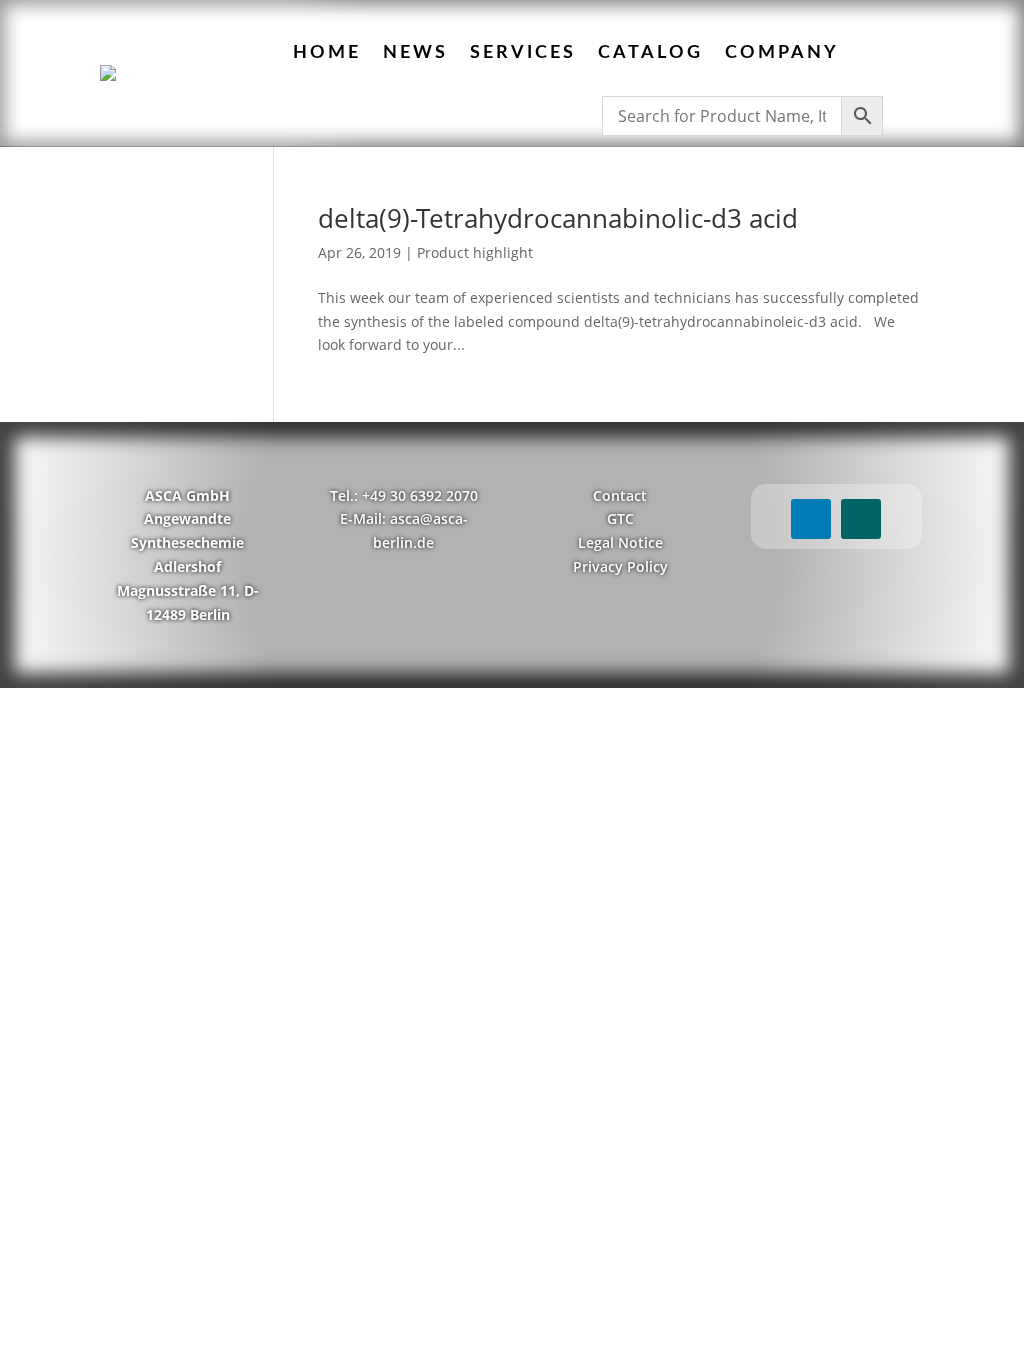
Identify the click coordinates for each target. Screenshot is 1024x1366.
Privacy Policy (620, 566)
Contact (620, 495)
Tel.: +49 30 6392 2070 (404, 495)
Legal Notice (620, 542)
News (415, 53)
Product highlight (475, 252)
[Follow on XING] (861, 519)
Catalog (650, 53)
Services (523, 53)
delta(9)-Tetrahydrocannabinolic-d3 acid (558, 218)
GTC (620, 518)
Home (327, 53)
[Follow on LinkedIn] (811, 519)
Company (782, 53)
